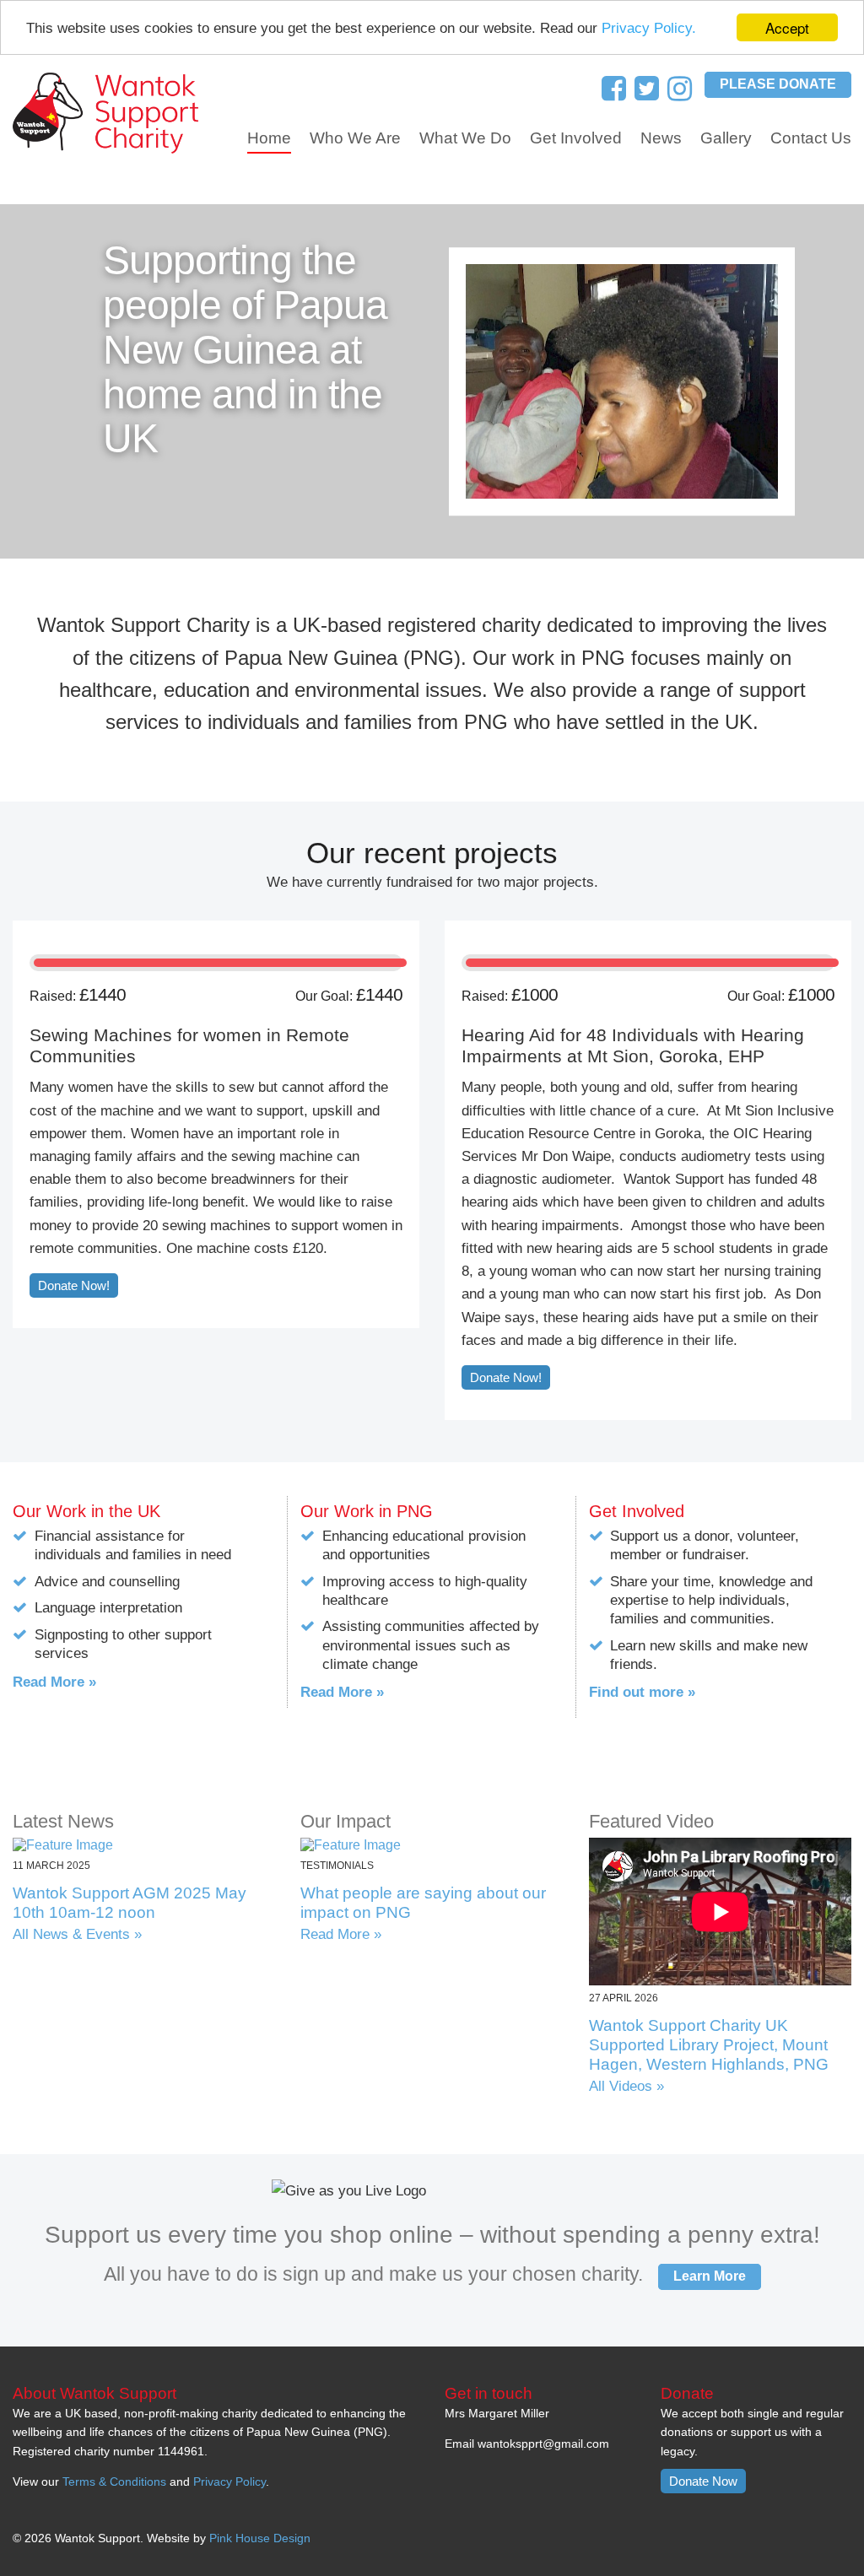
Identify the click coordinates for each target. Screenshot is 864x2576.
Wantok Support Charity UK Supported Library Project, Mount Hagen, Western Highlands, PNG (709, 2045)
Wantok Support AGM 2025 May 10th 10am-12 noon (130, 1903)
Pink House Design (260, 2538)
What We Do (465, 138)
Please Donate (778, 84)
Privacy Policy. (649, 28)
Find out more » (642, 1692)
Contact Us (811, 138)
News (661, 138)
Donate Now (703, 2481)
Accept (787, 27)
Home (269, 138)
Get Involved (576, 138)
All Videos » (626, 2086)
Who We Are (355, 138)
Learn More (710, 2276)
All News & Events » (77, 1934)
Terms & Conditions (114, 2481)
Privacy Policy (229, 2481)
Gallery (726, 138)
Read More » (54, 1682)
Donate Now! (74, 1285)
